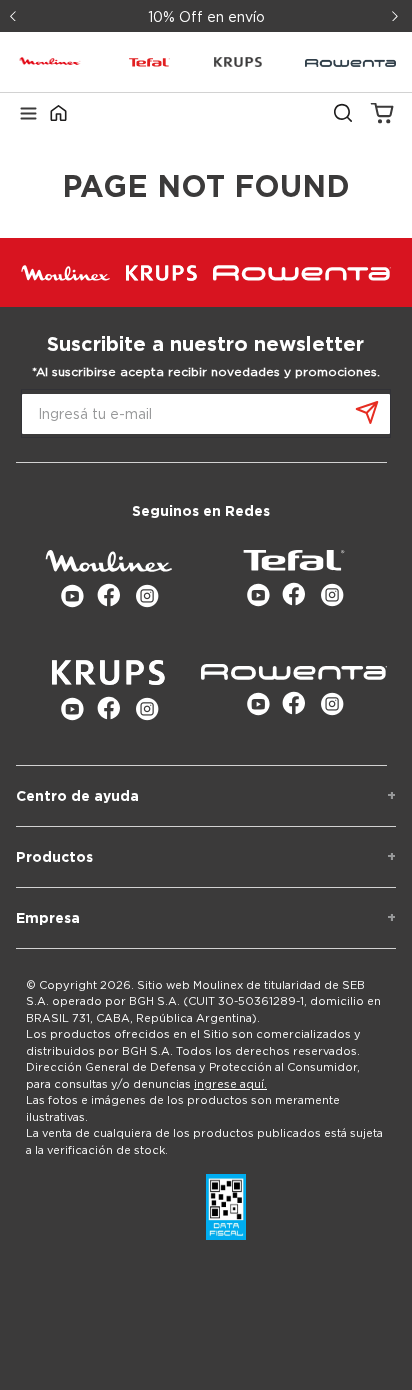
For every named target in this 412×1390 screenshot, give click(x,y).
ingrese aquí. (230, 1084)
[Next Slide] (397, 16)
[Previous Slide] (15, 16)
